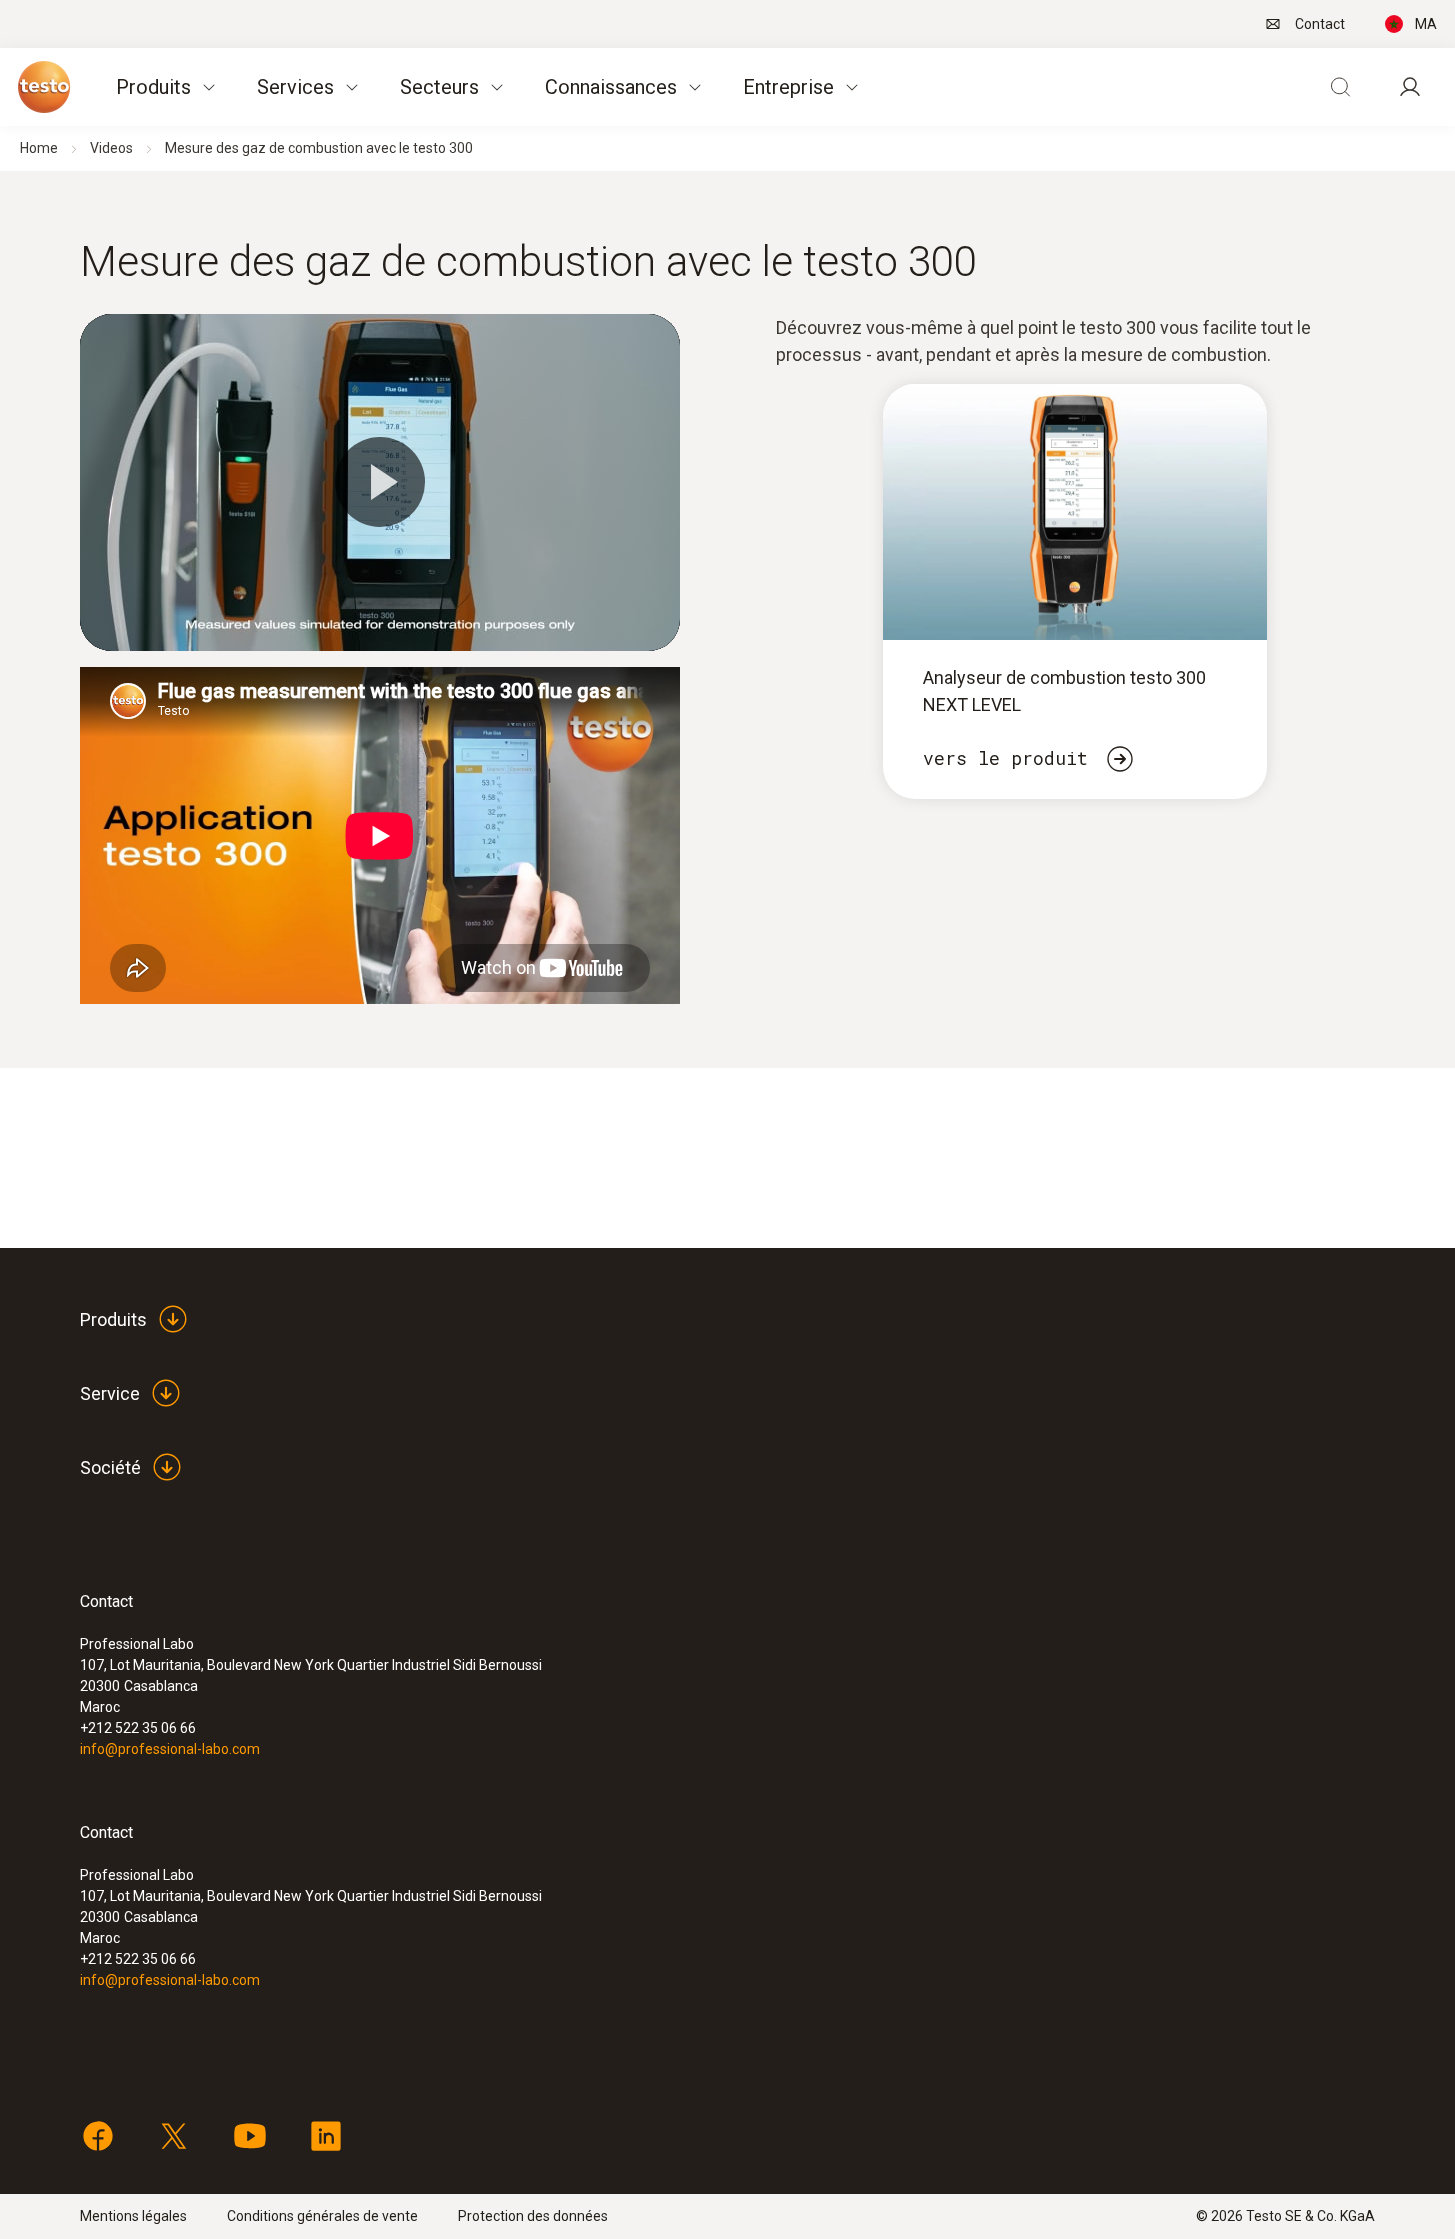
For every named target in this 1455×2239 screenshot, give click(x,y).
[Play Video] (380, 482)
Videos (111, 148)
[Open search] (1340, 87)
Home (39, 148)
